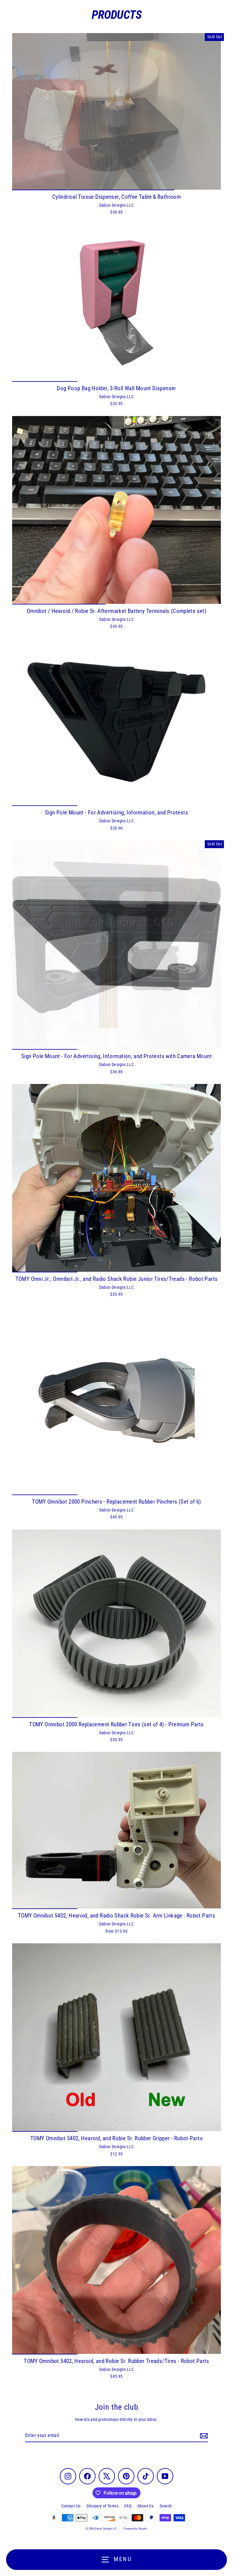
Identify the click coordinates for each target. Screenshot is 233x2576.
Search (166, 2506)
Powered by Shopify (135, 2529)
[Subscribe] (203, 2436)
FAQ (128, 2506)
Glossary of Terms (102, 2506)
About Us (145, 2506)
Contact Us (71, 2506)
